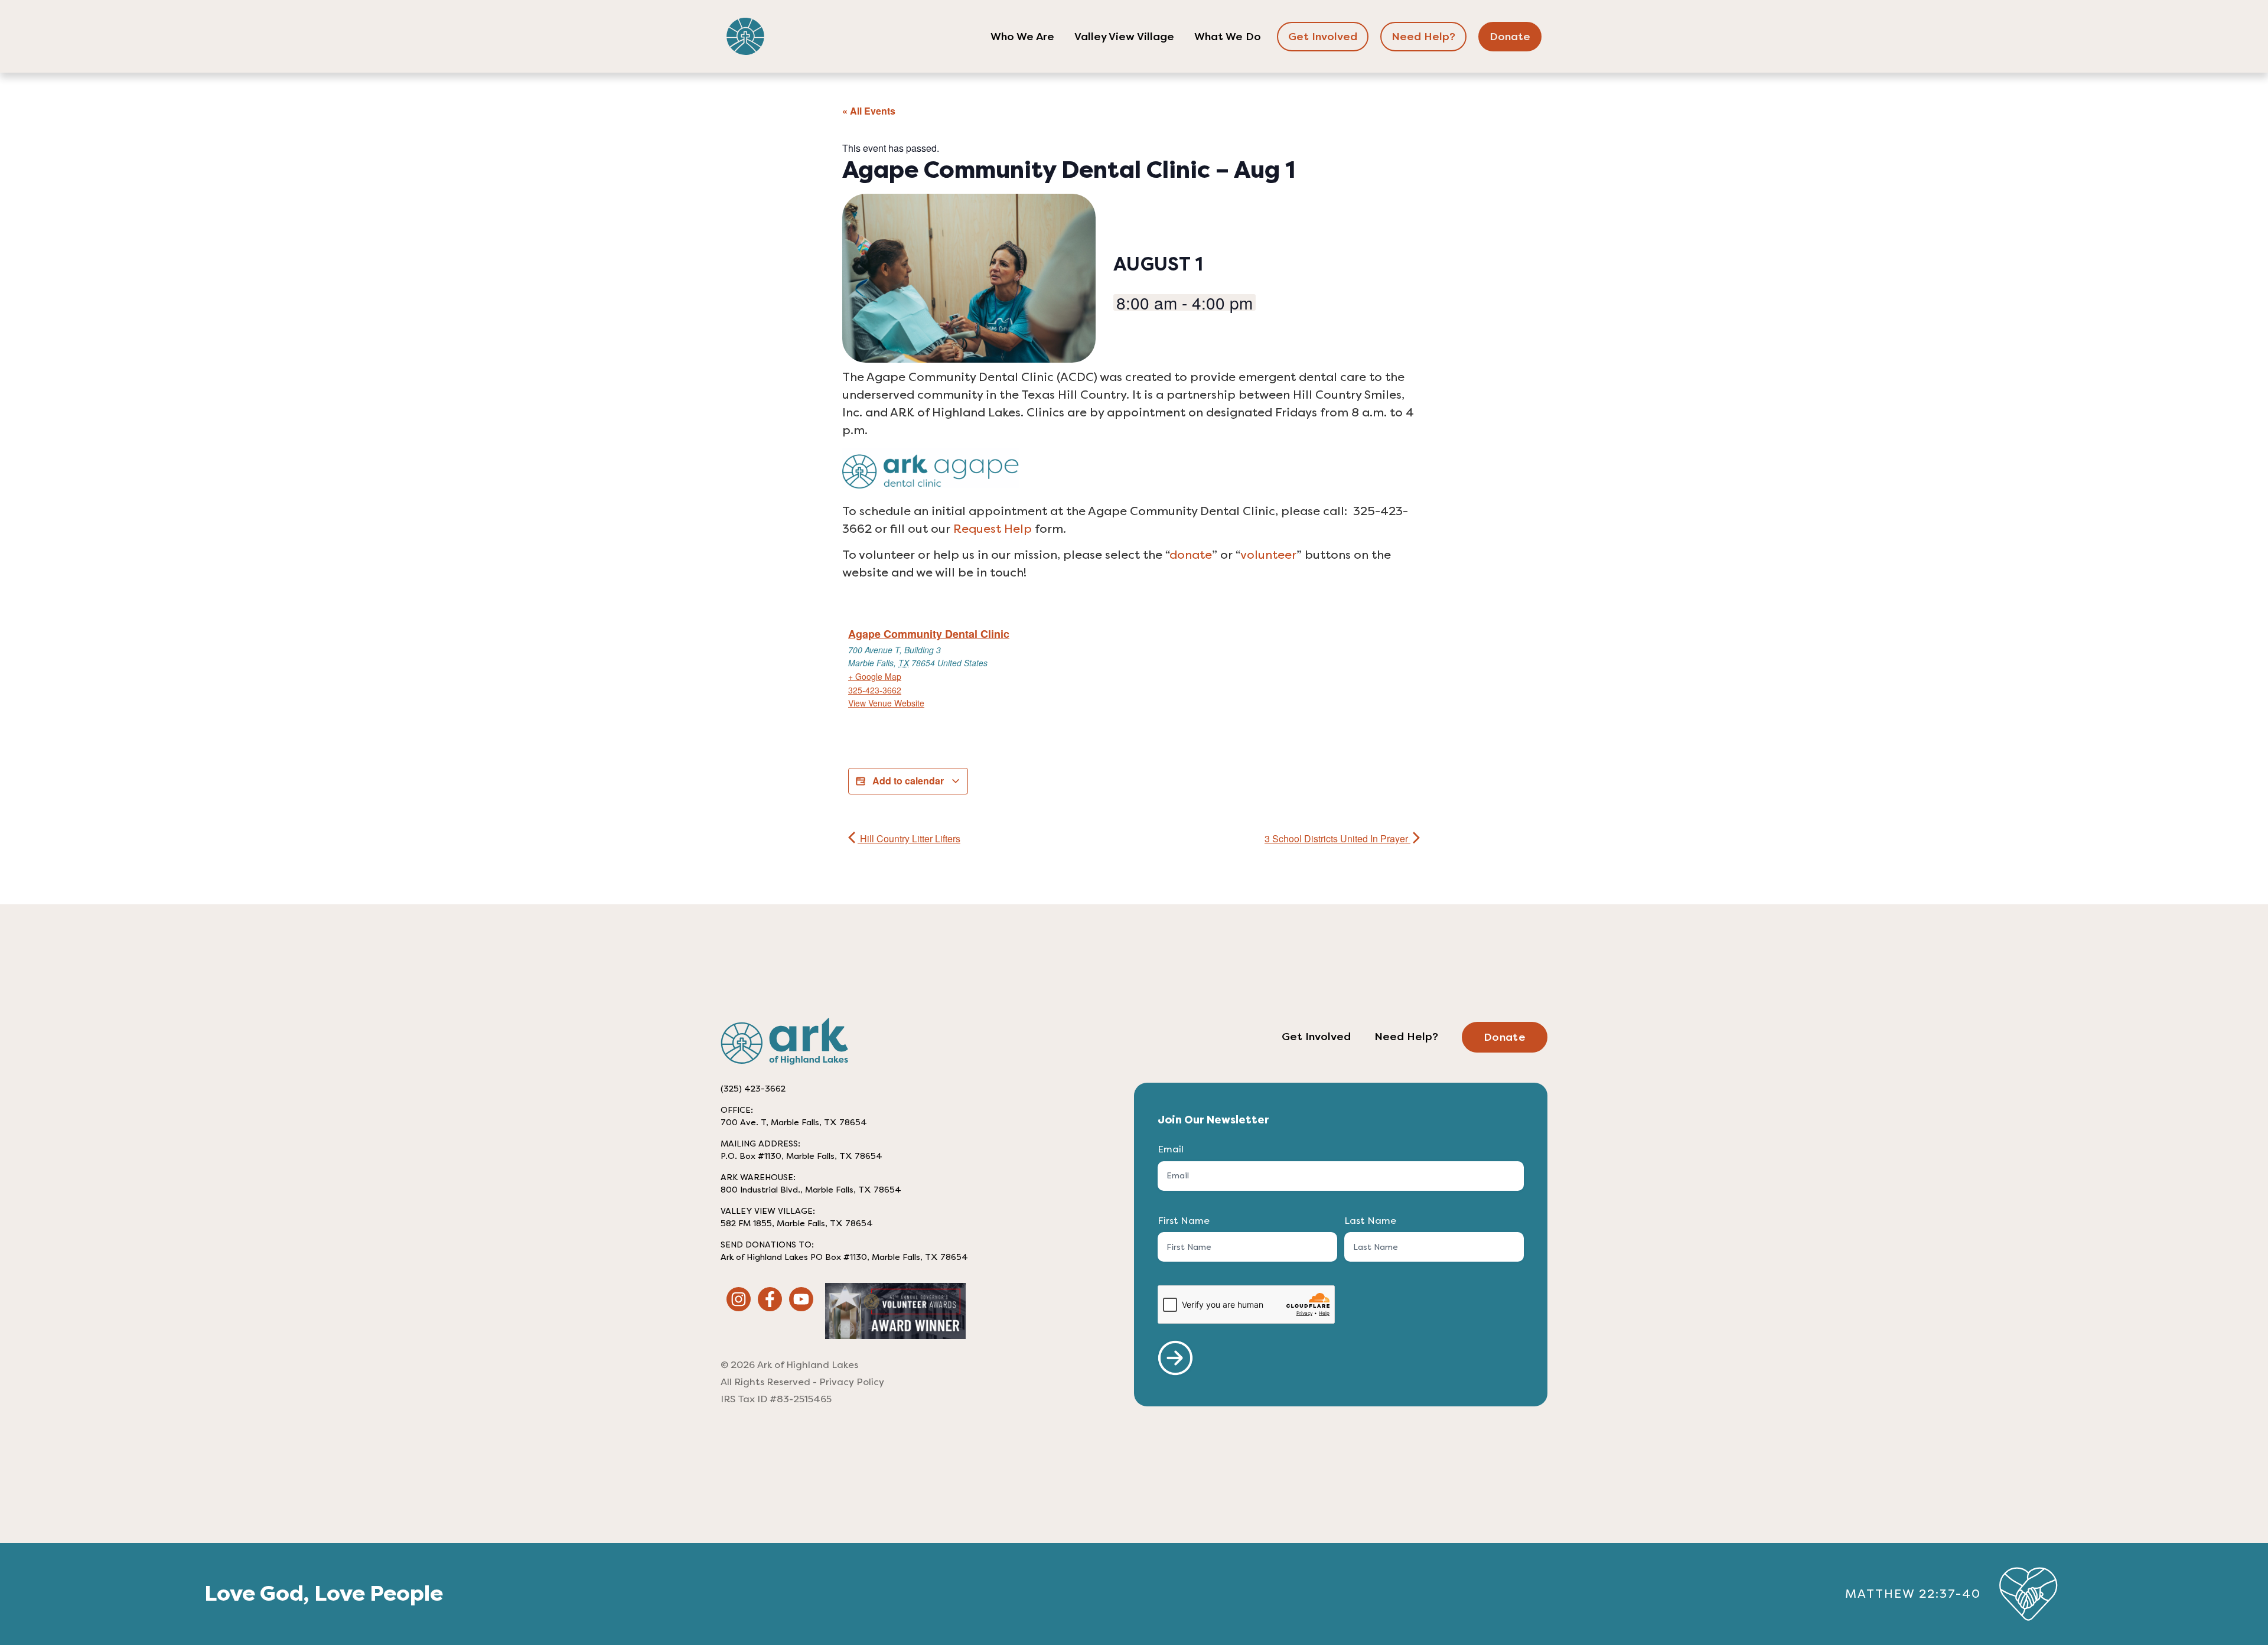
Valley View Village (1124, 37)
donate (1191, 555)
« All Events (869, 111)
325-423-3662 (875, 690)
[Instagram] (739, 1299)
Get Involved (1323, 37)
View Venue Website (886, 703)
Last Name (1370, 1221)
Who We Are (1022, 37)
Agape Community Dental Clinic (929, 634)
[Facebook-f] (770, 1299)
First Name (1184, 1221)
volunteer (1268, 555)
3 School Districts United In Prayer (1337, 838)
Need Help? (1423, 37)
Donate (1510, 37)
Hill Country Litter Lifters (909, 838)
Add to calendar (908, 781)
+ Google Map (875, 676)
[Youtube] (801, 1299)
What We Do (1228, 37)
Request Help (993, 529)
